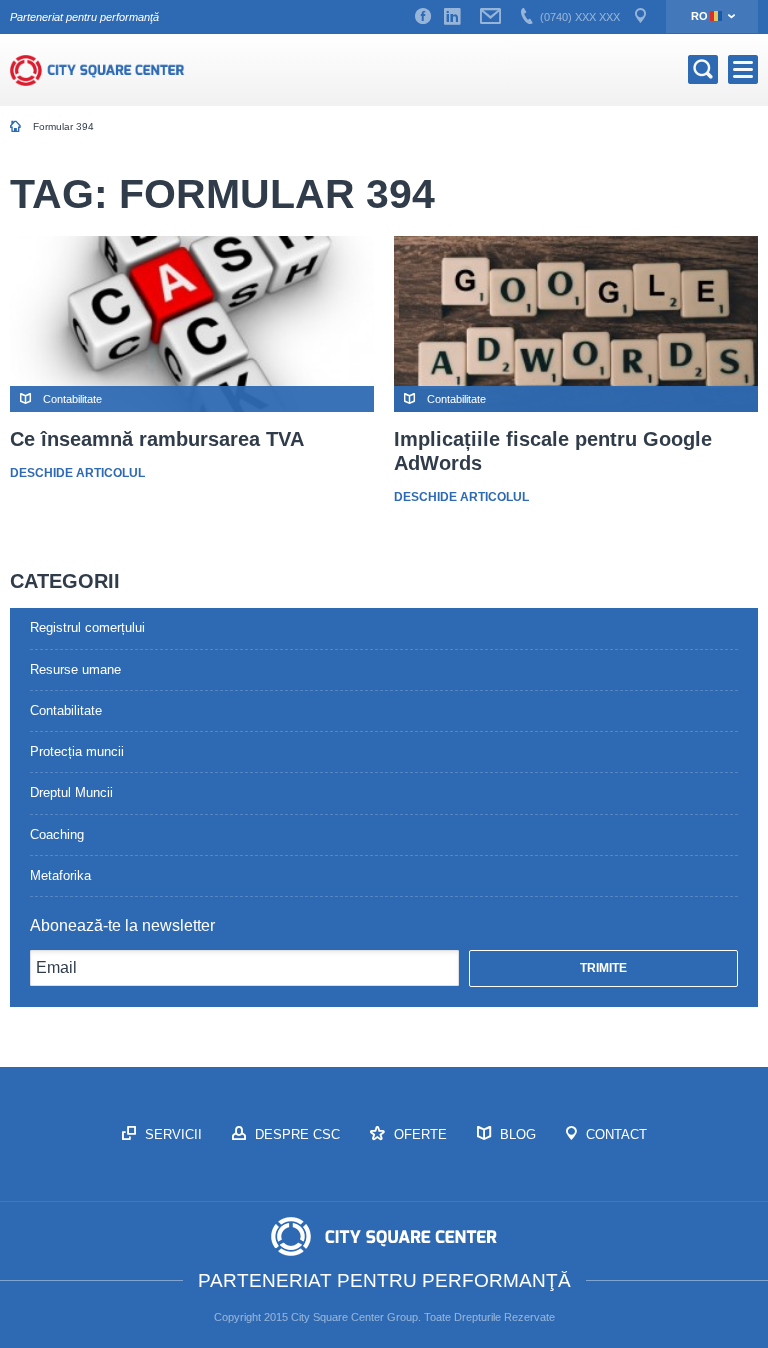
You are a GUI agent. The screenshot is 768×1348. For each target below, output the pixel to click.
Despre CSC (295, 1134)
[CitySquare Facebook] (423, 17)
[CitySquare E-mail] (490, 17)
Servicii (171, 1134)
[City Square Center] (97, 70)
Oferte (418, 1134)
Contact (614, 1134)
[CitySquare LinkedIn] (452, 17)
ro (699, 16)
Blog (516, 1134)
